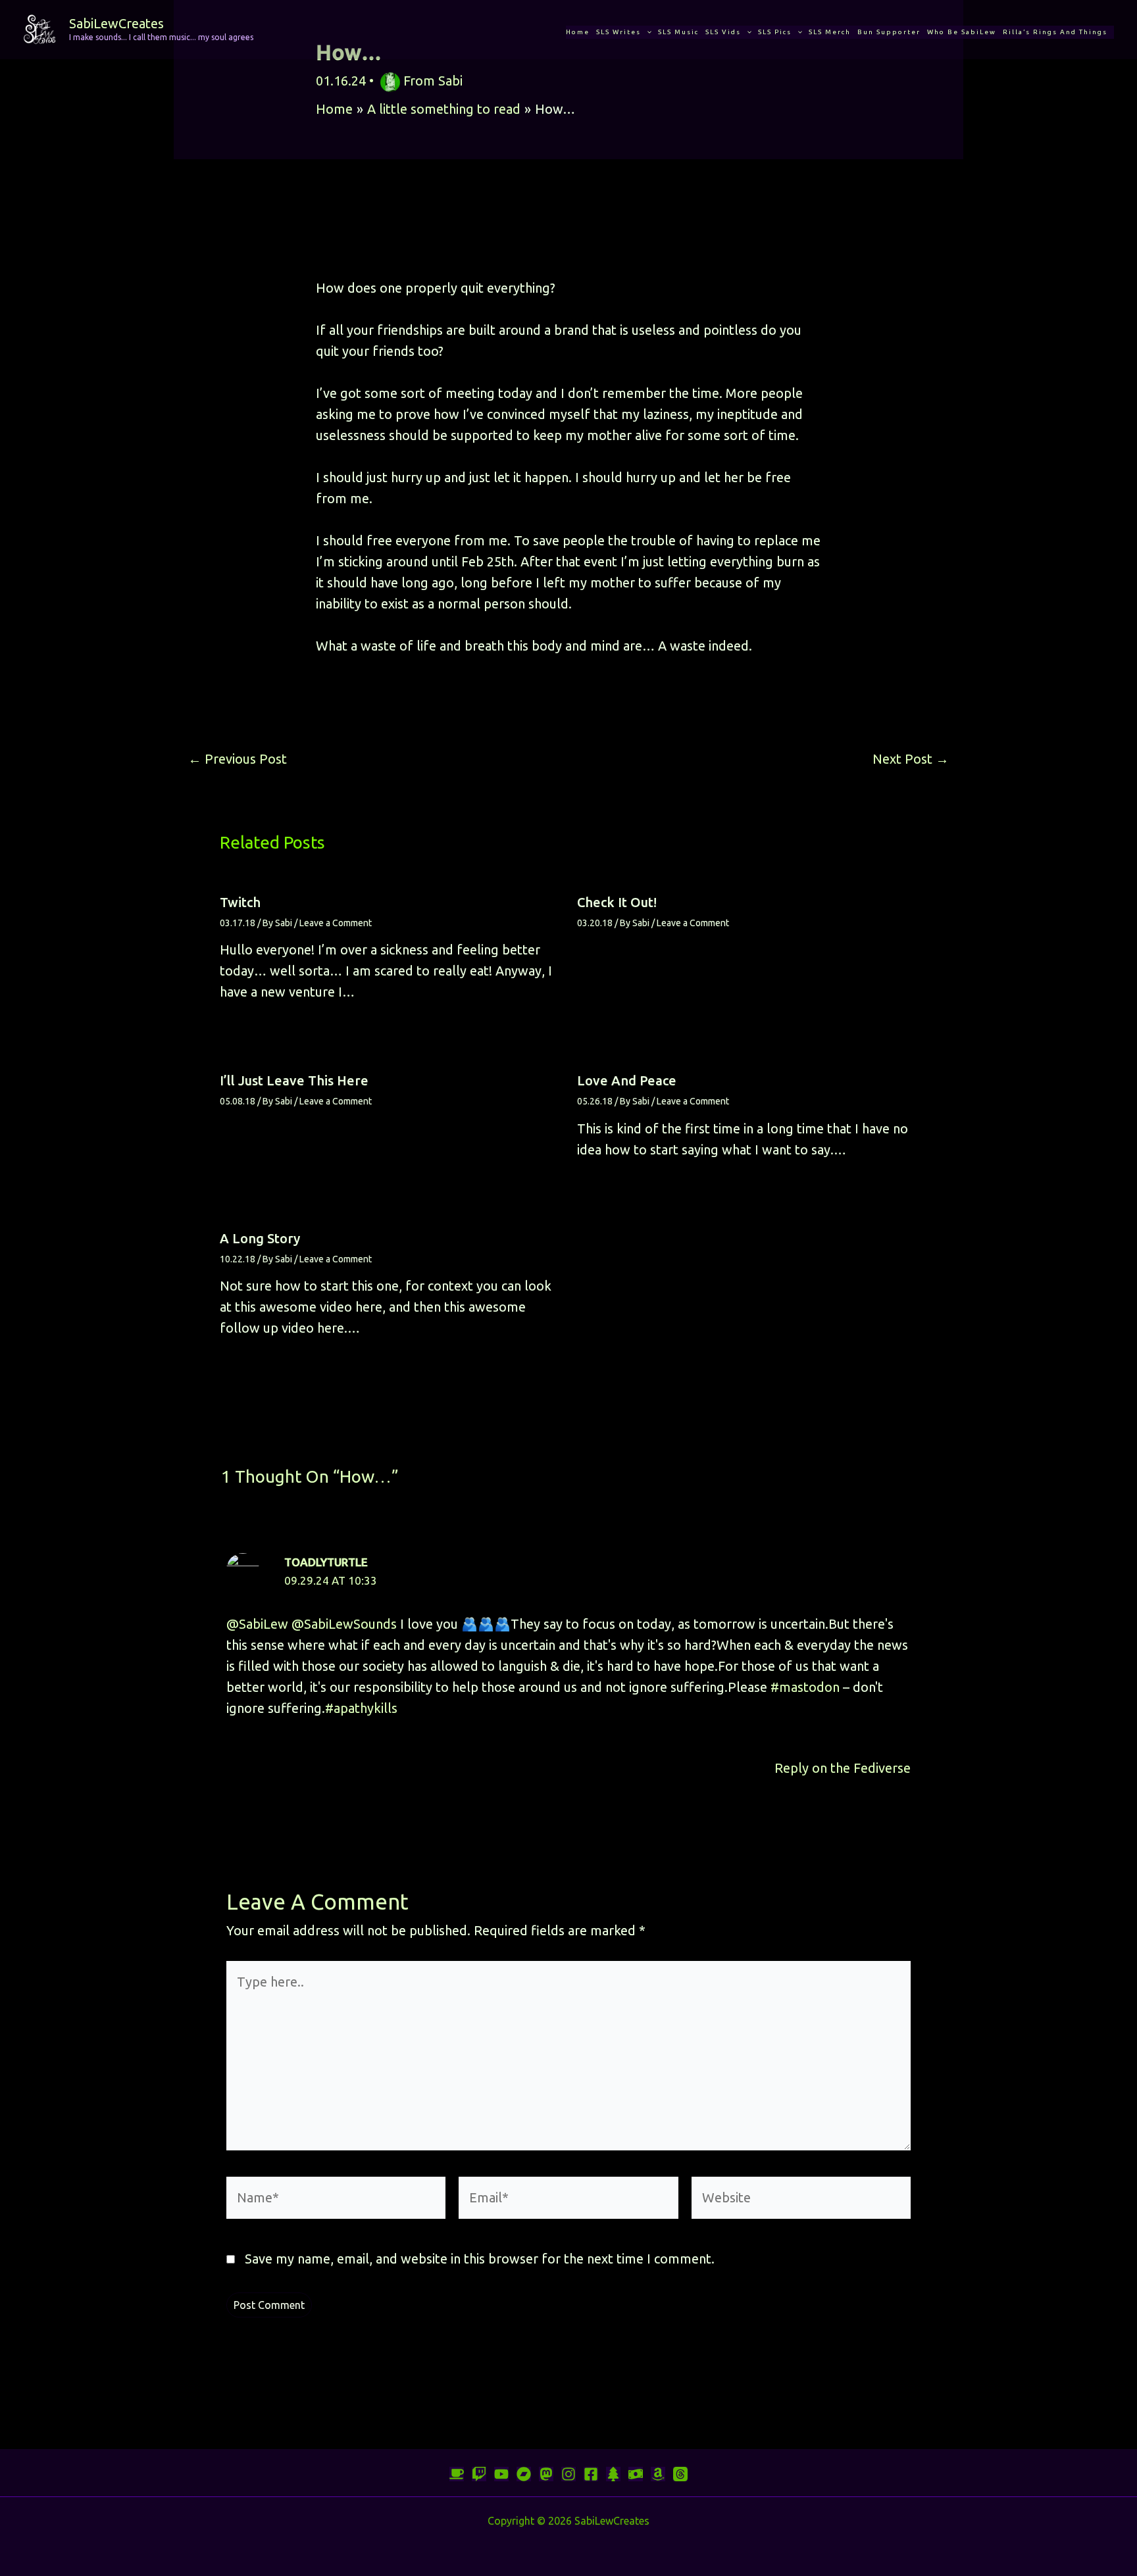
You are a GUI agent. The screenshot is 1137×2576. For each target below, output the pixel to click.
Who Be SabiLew (962, 32)
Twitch (240, 902)
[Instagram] (568, 2474)
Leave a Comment (336, 923)
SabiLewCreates (116, 23)
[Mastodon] (546, 2474)
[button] (646, 32)
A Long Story (260, 1238)
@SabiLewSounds (344, 1624)
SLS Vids (723, 32)
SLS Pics (775, 32)
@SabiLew (257, 1624)
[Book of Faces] (591, 2474)
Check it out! (617, 902)
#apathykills (361, 1708)
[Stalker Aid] (613, 2474)
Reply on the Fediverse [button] (843, 1768)
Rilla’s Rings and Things (1055, 32)
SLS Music (678, 32)
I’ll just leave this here (294, 1080)
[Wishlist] (658, 2474)
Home (578, 32)
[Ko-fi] (457, 2474)
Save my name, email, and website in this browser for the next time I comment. (480, 2259)
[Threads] (680, 2474)
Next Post (911, 759)
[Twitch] (479, 2474)
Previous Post (238, 759)
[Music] (501, 2474)
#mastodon (805, 1687)
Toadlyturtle (326, 1562)
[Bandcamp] (524, 2474)
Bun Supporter (889, 32)
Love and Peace (627, 1080)
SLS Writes (619, 32)
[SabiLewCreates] (39, 28)
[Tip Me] (636, 2474)
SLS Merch (830, 32)
